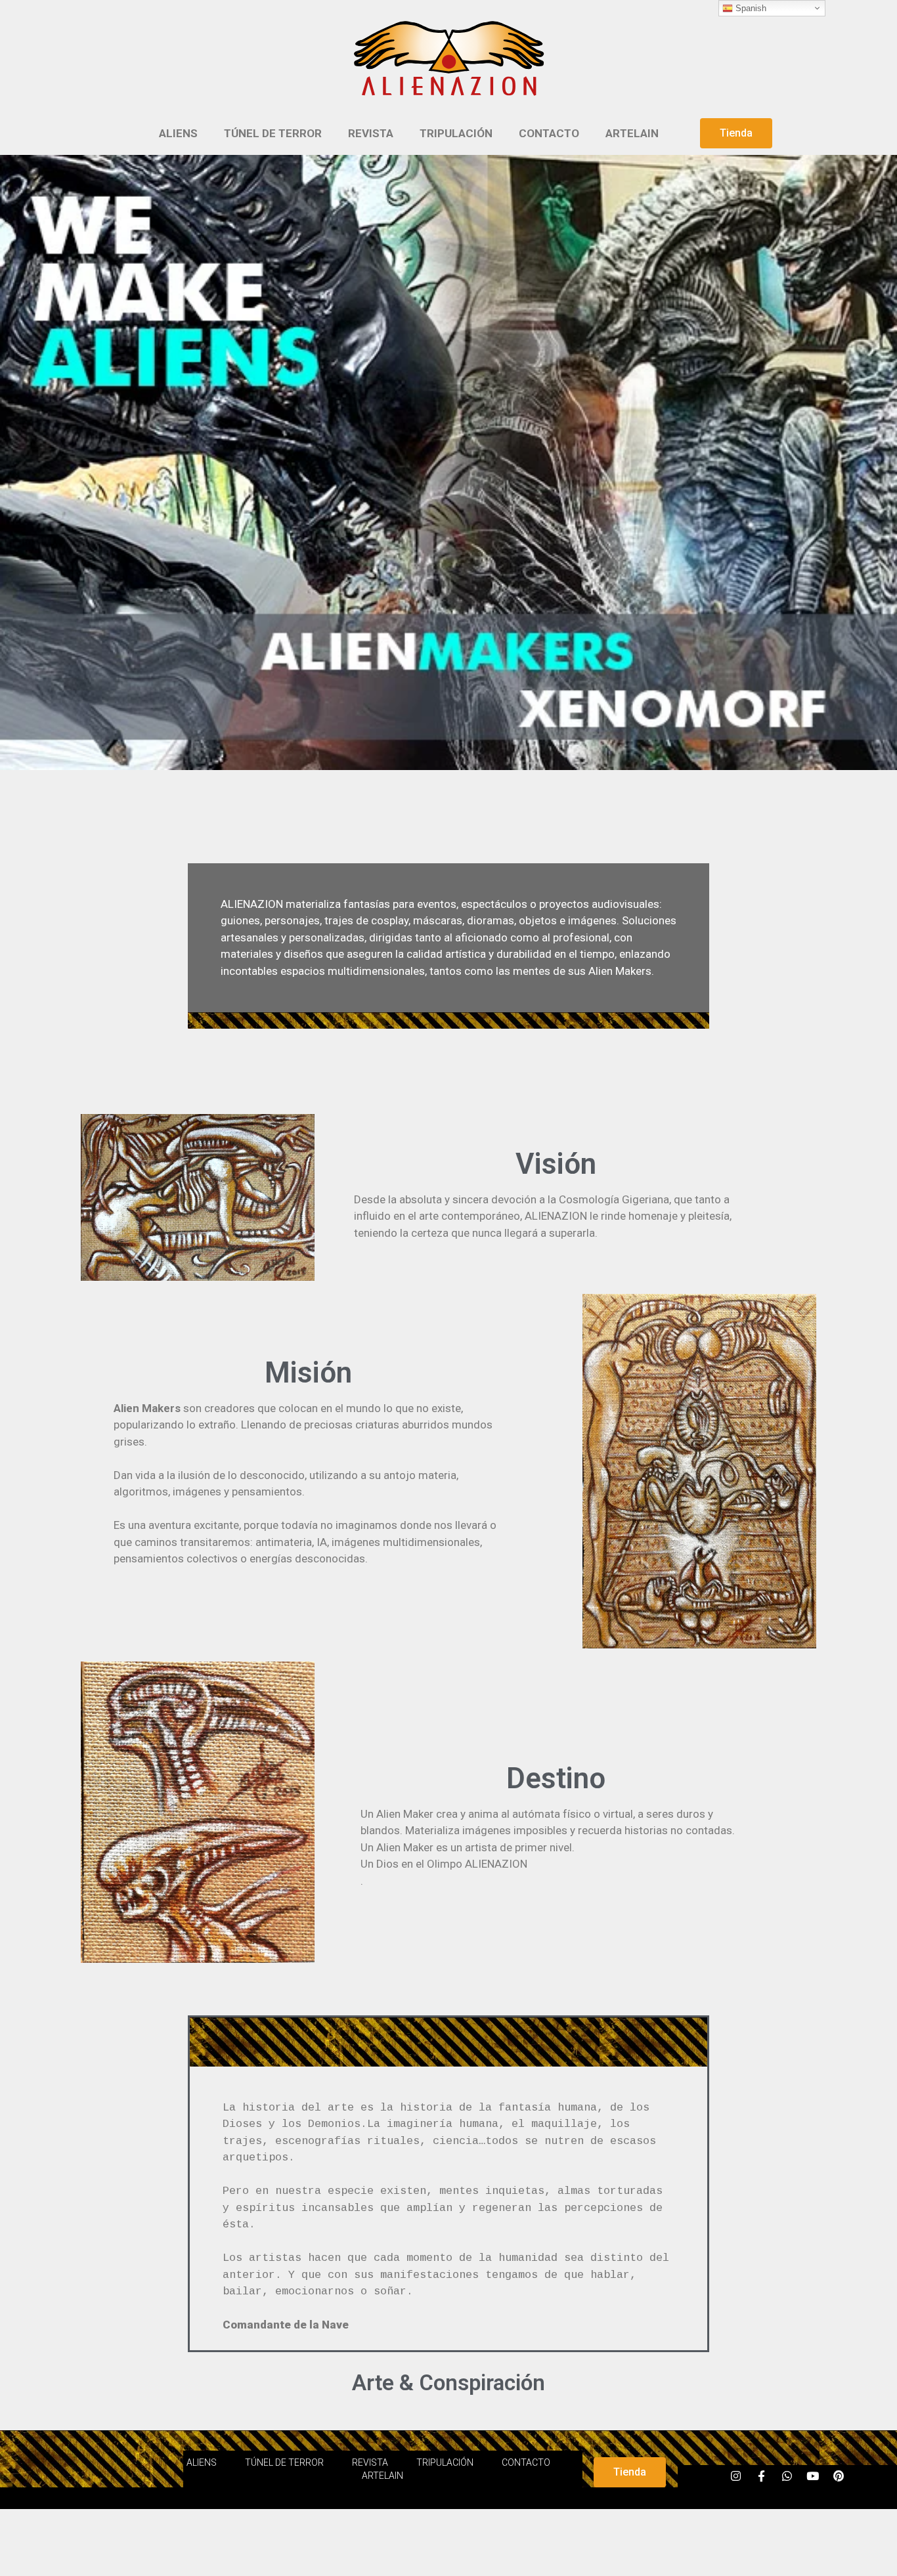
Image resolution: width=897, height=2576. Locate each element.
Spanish (750, 8)
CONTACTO (549, 133)
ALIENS (178, 133)
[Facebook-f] (762, 2476)
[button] (736, 133)
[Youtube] (813, 2476)
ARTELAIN (632, 133)
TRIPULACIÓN (456, 133)
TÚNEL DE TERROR (273, 133)
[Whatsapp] (787, 2476)
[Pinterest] (839, 2476)
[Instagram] (736, 2476)
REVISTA (371, 133)
